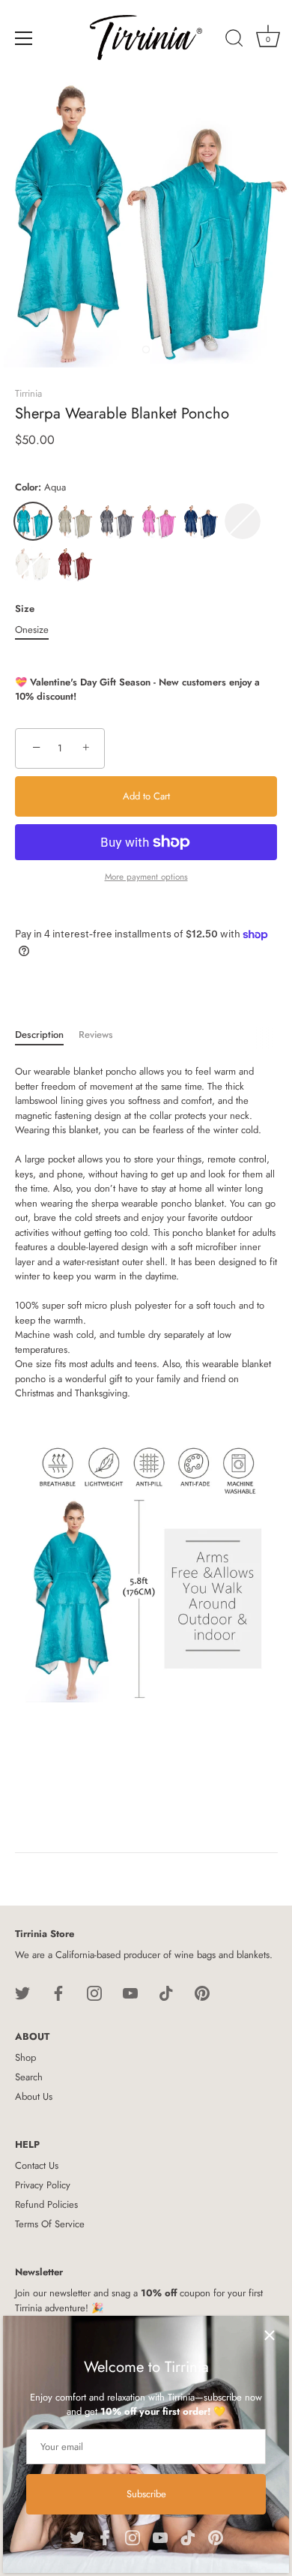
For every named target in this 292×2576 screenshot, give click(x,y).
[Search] (234, 40)
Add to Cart (146, 796)
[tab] (47, 1035)
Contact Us (37, 2165)
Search (29, 2077)
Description (39, 1035)
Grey (117, 521)
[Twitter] (77, 2536)
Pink (159, 521)
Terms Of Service (50, 2224)
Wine (75, 564)
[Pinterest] (216, 2536)
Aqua (33, 521)
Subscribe (146, 2494)
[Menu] (24, 38)
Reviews (96, 1035)
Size (25, 609)
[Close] (270, 2335)
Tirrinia (28, 393)
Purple (243, 521)
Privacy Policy (43, 2185)
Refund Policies (46, 2204)
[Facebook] (105, 2536)
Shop (25, 2057)
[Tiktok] (188, 2536)
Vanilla (33, 564)
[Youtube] (160, 2536)
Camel (75, 521)
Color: (40, 487)
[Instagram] (133, 2536)
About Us (34, 2096)
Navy (201, 521)
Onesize (32, 630)
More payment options (146, 876)
